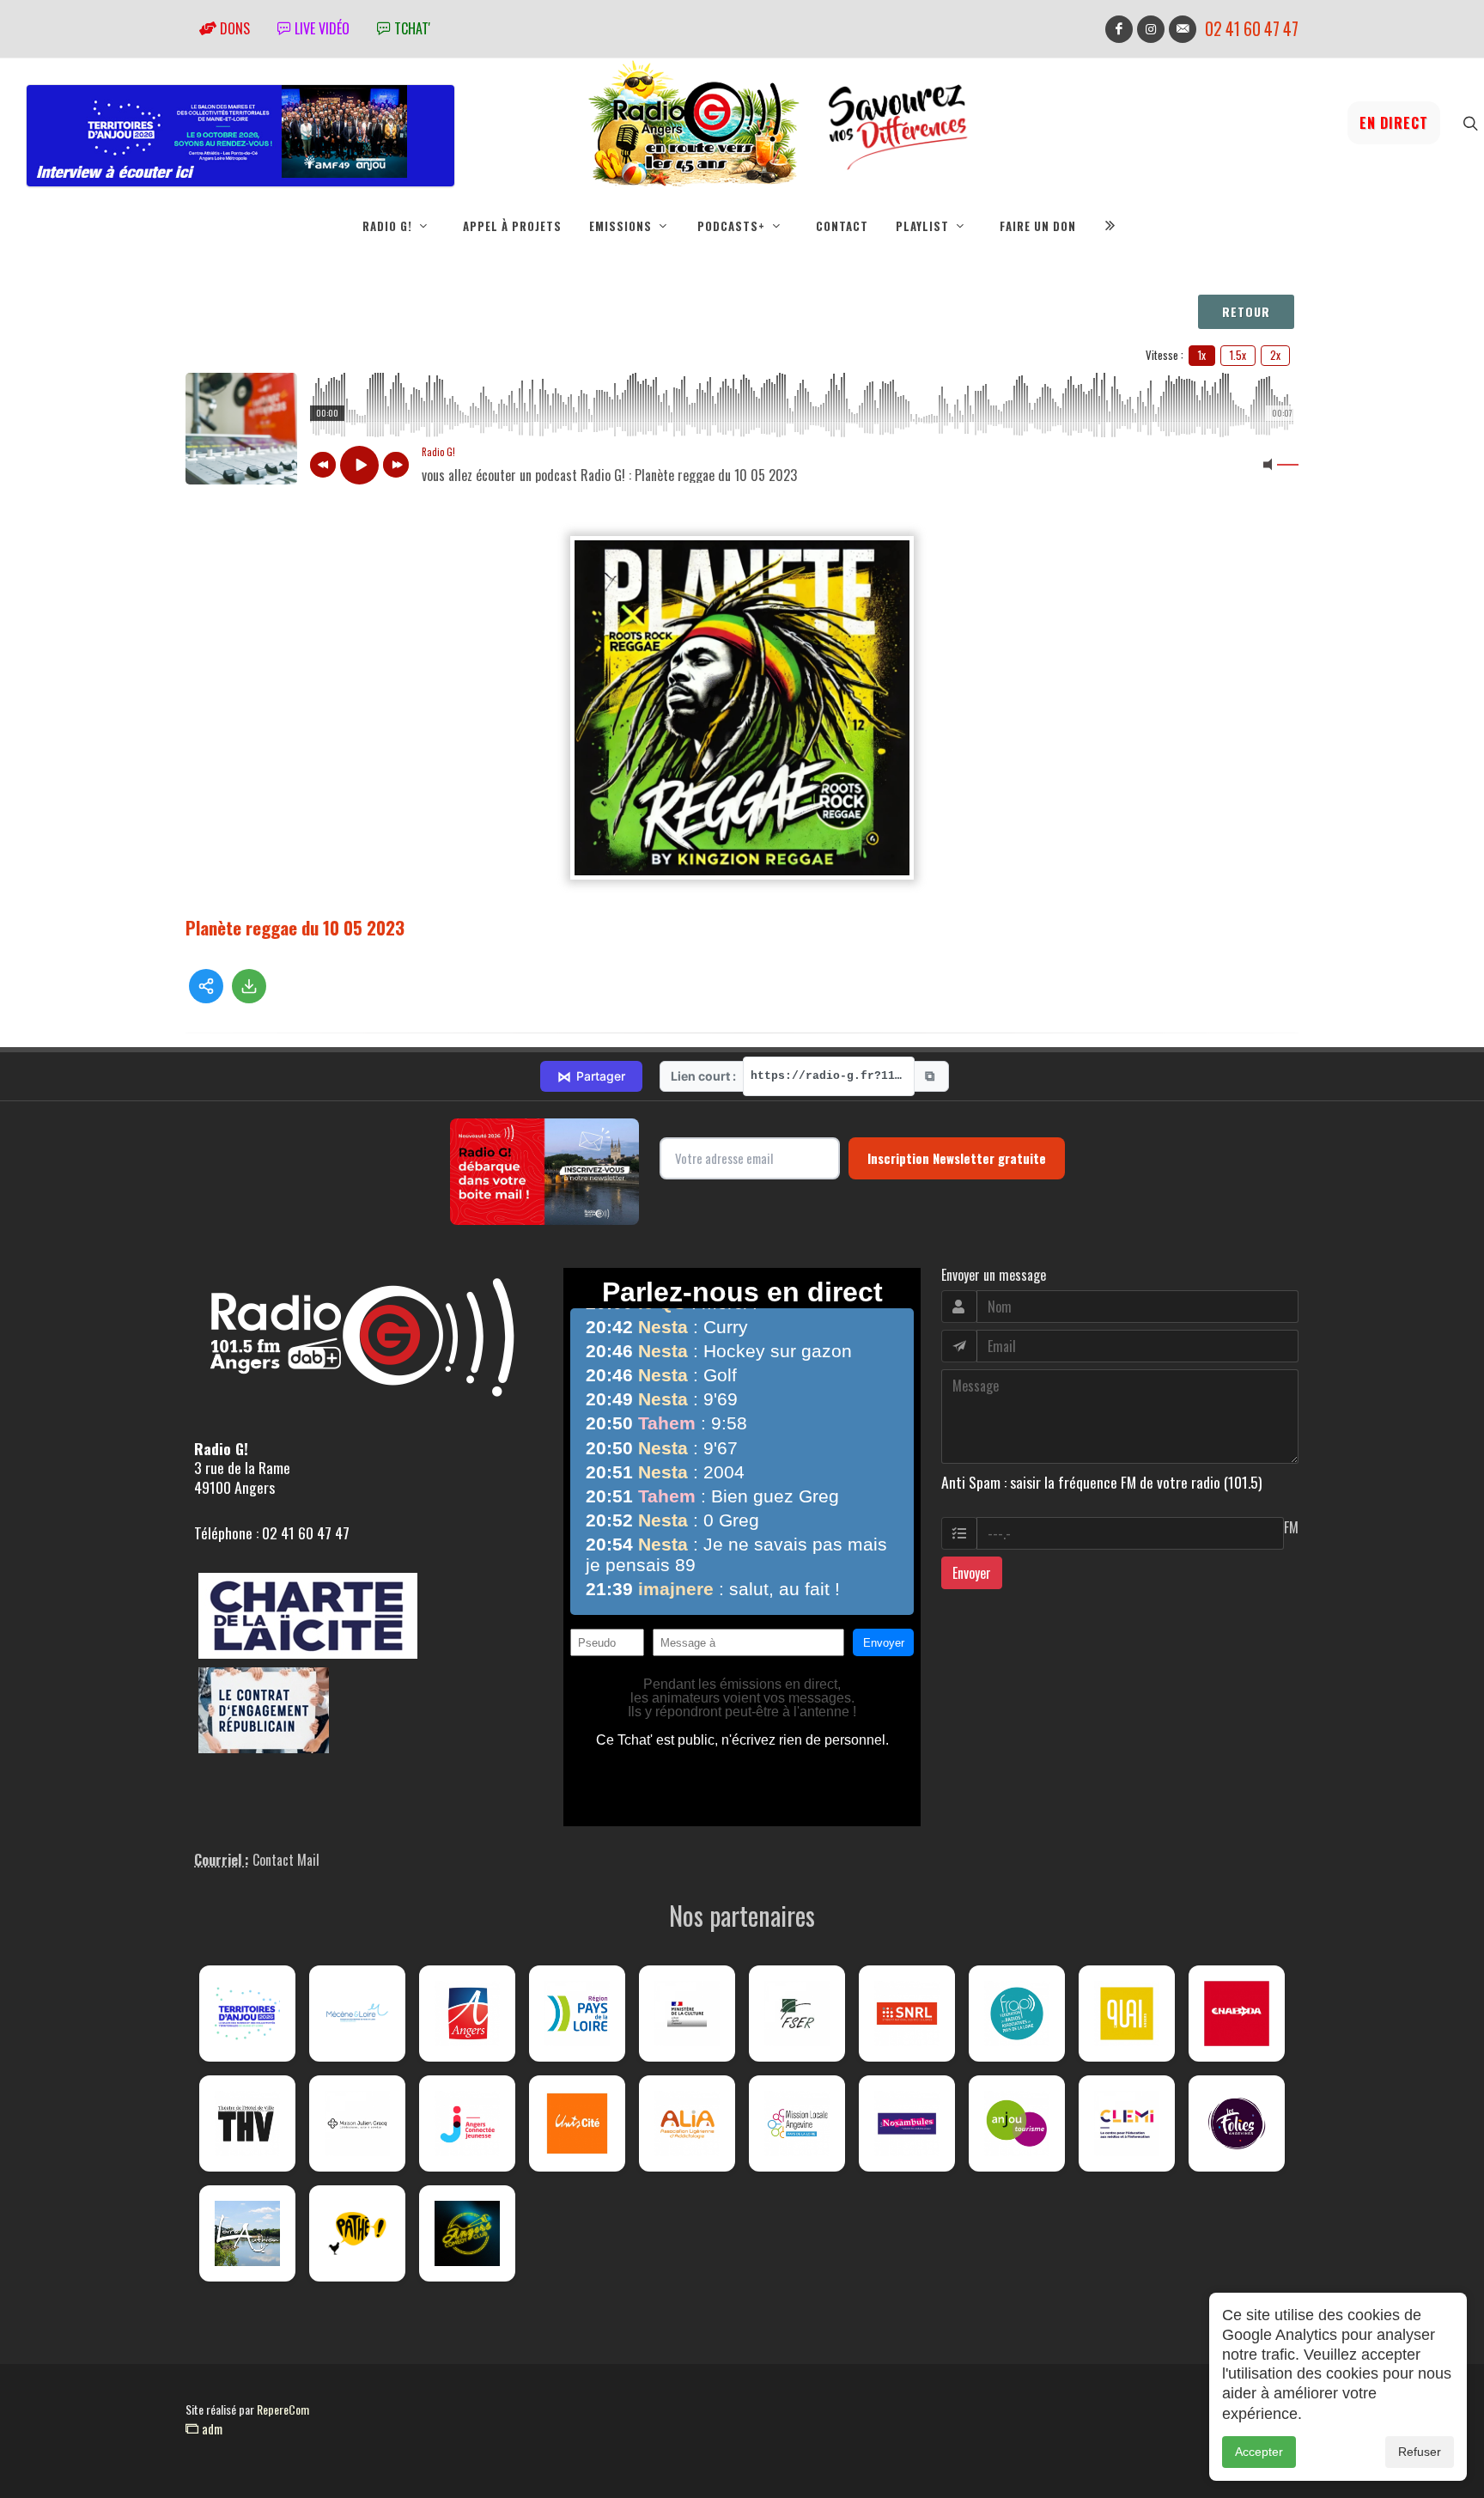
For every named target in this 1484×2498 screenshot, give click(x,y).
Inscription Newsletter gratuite (957, 1158)
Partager (591, 1076)
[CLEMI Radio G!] (1127, 2123)
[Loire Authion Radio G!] (247, 2233)
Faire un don (1038, 226)
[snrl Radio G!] (907, 2014)
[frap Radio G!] (1017, 2014)
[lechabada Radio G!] (1237, 2014)
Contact (842, 226)
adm (210, 2428)
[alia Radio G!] (687, 2123)
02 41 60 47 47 (1252, 29)
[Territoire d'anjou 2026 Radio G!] (247, 2014)
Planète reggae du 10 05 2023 (295, 927)
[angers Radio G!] (467, 2014)
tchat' (411, 28)
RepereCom (283, 2409)
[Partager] (206, 986)
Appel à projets (512, 226)
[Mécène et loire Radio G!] (357, 2014)
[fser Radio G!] (797, 2014)
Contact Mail (286, 1860)
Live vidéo (320, 28)
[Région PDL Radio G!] (577, 2014)
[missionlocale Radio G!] (797, 2123)
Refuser (1420, 2452)
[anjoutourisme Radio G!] (1017, 2123)
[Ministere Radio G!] (687, 2014)
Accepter (1259, 2452)
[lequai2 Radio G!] (1127, 2014)
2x (1275, 355)
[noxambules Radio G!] (907, 2123)
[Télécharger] (249, 986)
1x (1202, 355)
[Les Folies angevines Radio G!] (1237, 2123)
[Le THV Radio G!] (247, 2123)
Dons (233, 28)
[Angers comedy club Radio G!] (467, 2233)
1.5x (1238, 355)
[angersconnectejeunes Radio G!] (467, 2123)
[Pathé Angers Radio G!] (357, 2233)
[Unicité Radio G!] (577, 2123)
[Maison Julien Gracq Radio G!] (357, 2123)
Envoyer (972, 1573)
